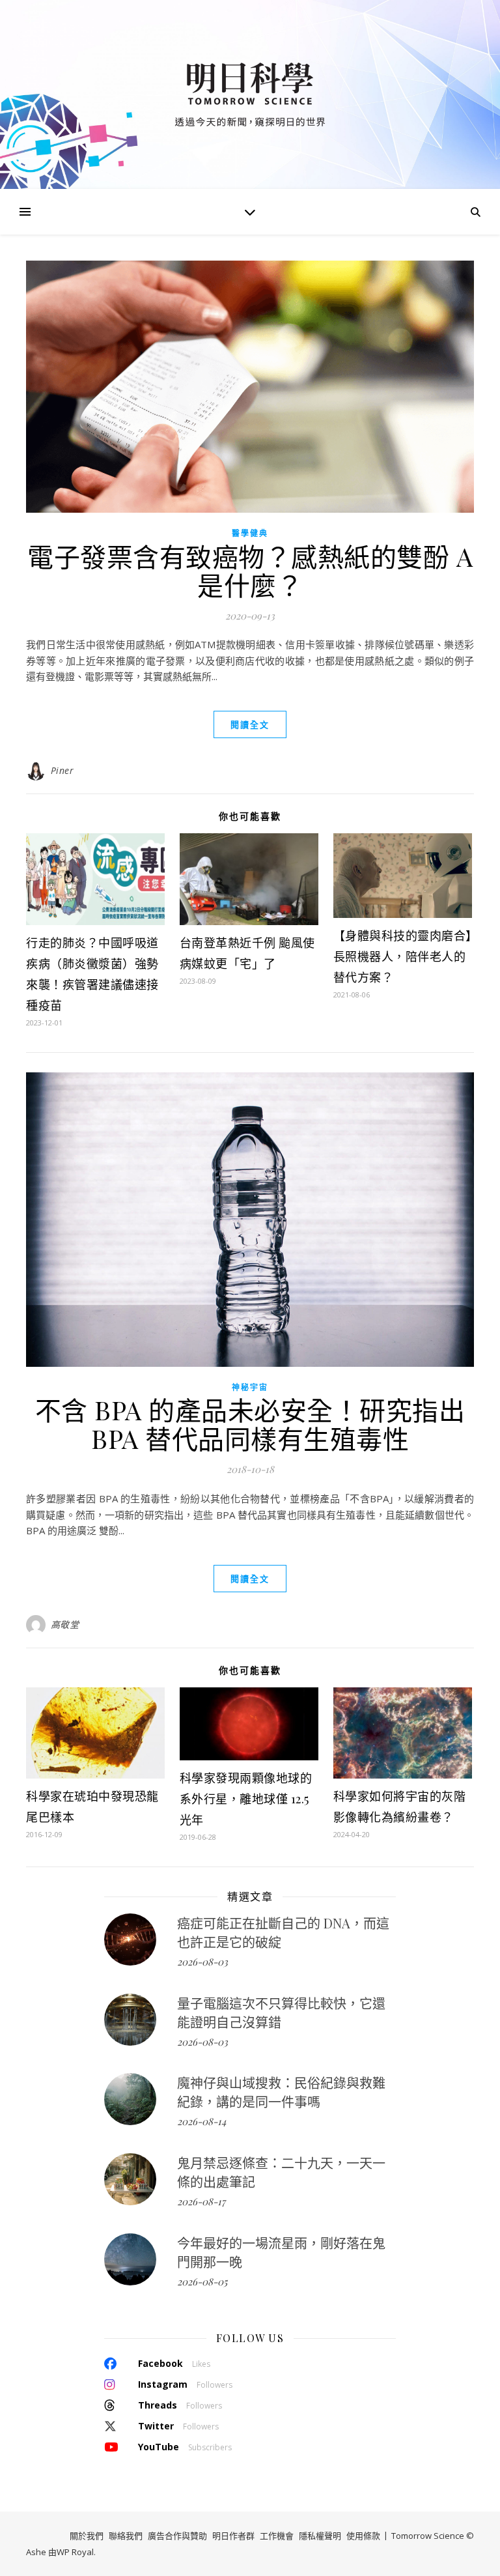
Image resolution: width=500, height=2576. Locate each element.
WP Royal (75, 2552)
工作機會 (277, 2536)
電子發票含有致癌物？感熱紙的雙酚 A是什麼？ (250, 570)
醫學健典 (250, 533)
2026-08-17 (201, 2201)
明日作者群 (233, 2536)
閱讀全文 (250, 724)
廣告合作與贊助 (177, 2536)
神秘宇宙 (250, 1387)
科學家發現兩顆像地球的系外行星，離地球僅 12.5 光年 (246, 1799)
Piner (62, 770)
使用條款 (363, 2536)
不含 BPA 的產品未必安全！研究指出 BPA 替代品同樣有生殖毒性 (250, 1424)
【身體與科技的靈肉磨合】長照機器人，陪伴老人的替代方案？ (403, 956)
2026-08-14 (201, 2121)
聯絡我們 (126, 2536)
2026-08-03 (202, 1962)
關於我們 (87, 2536)
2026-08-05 (202, 2282)
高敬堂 (65, 1624)
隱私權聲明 (320, 2536)
